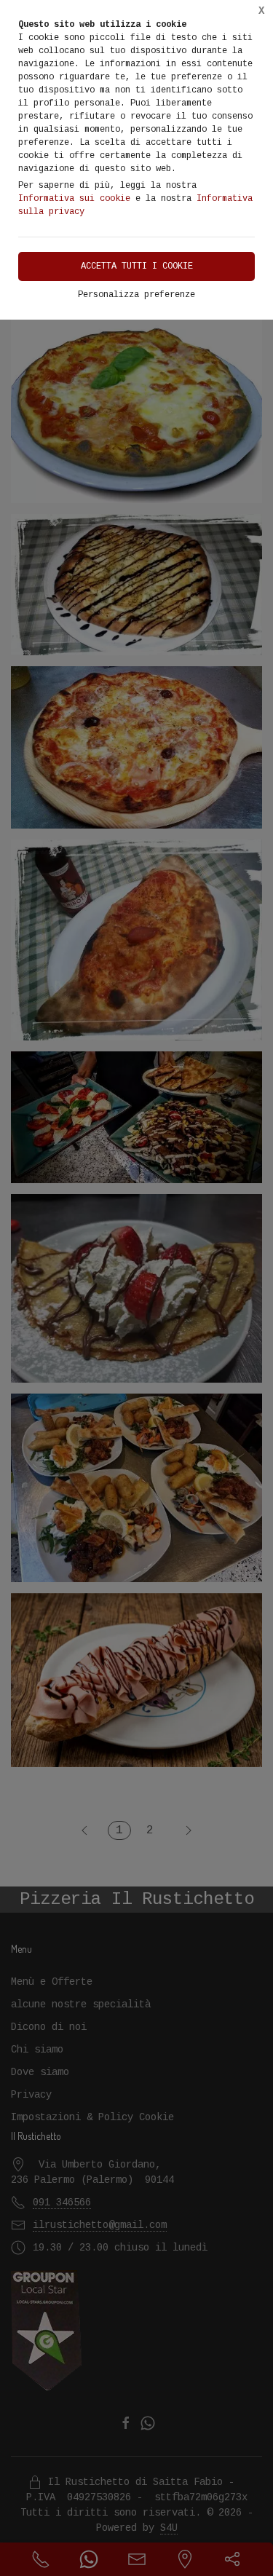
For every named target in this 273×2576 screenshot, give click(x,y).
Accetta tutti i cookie (137, 266)
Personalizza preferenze (136, 295)
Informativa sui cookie (74, 199)
